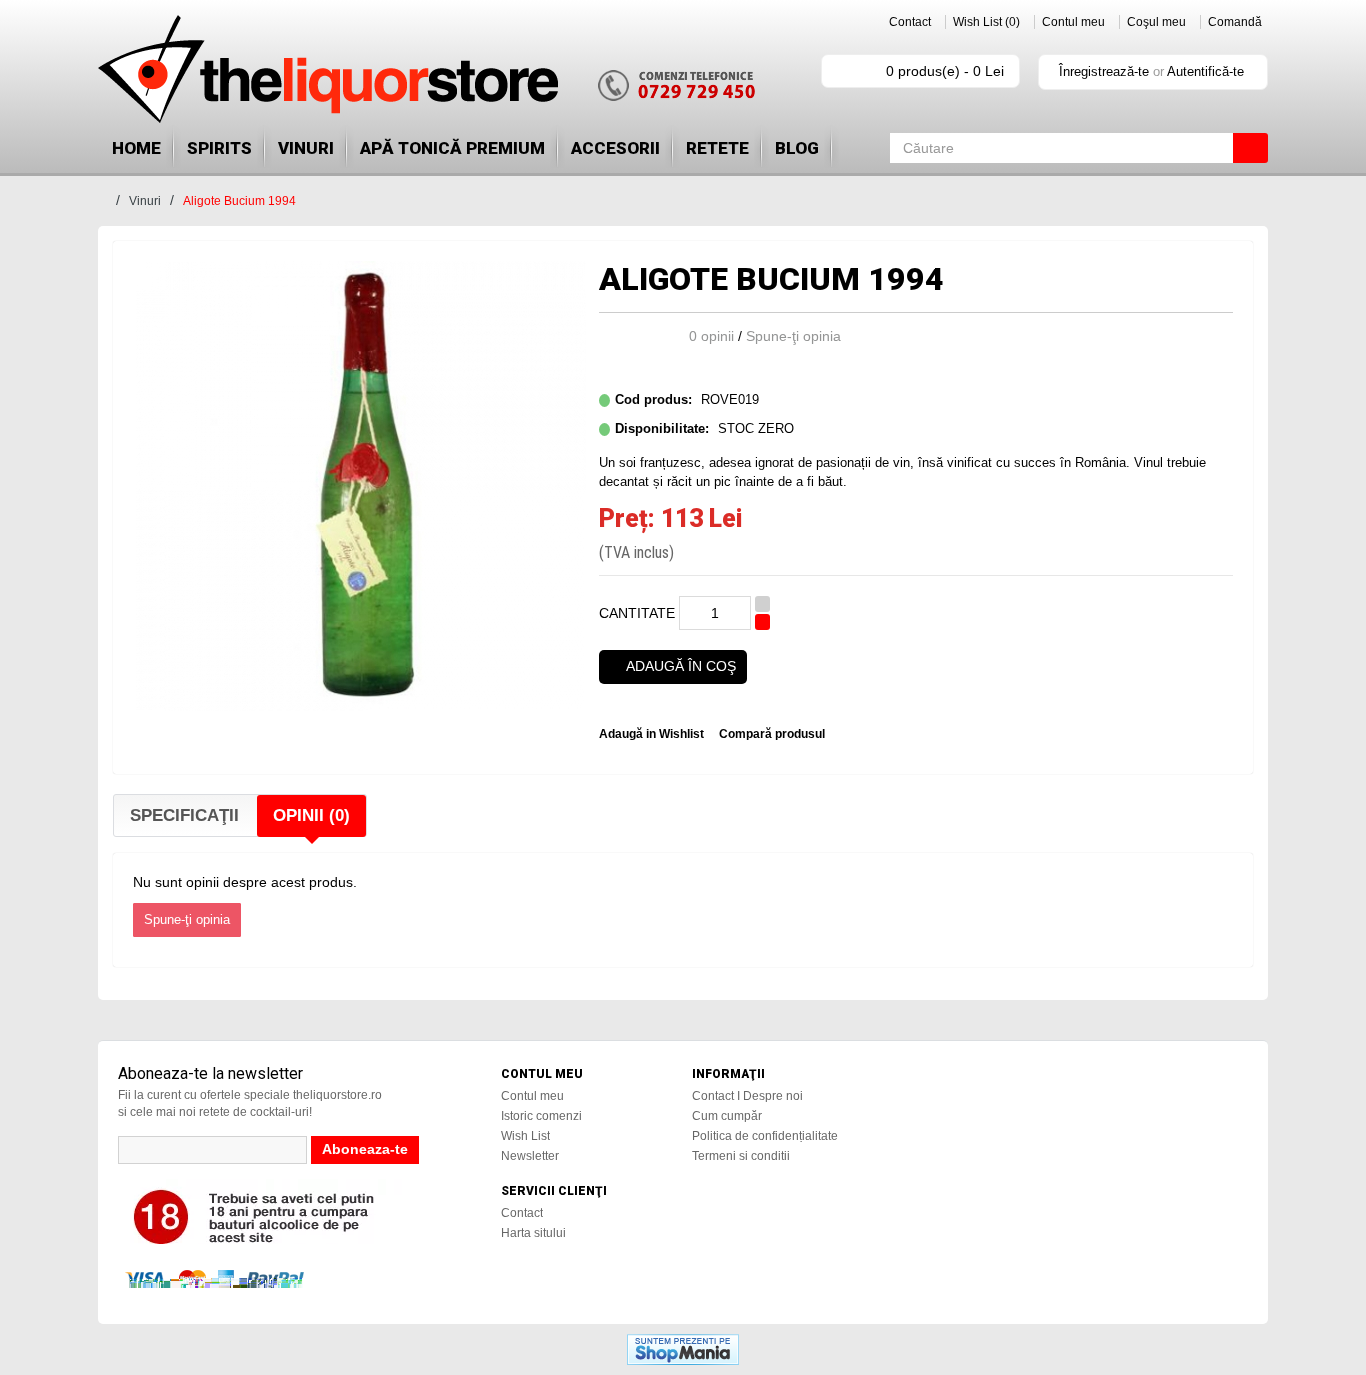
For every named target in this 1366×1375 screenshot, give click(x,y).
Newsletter (530, 1156)
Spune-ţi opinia (793, 336)
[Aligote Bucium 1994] (361, 485)
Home (136, 148)
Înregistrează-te (1104, 71)
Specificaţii (184, 815)
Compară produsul (772, 734)
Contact (910, 22)
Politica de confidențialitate (765, 1136)
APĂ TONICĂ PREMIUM (452, 148)
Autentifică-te (1205, 71)
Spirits (219, 148)
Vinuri (306, 148)
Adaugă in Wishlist (651, 734)
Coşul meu (1156, 22)
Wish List (525, 1136)
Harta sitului (533, 1233)
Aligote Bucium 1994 (239, 201)
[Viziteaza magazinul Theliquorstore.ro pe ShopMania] (683, 1348)
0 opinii (711, 336)
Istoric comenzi (541, 1116)
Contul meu (1073, 22)
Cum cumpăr (727, 1116)
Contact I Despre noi (747, 1096)
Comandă (1235, 22)
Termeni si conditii (741, 1156)
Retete (717, 148)
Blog (797, 148)
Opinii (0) (311, 815)
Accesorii (615, 148)
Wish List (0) (986, 22)
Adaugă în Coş (681, 666)
